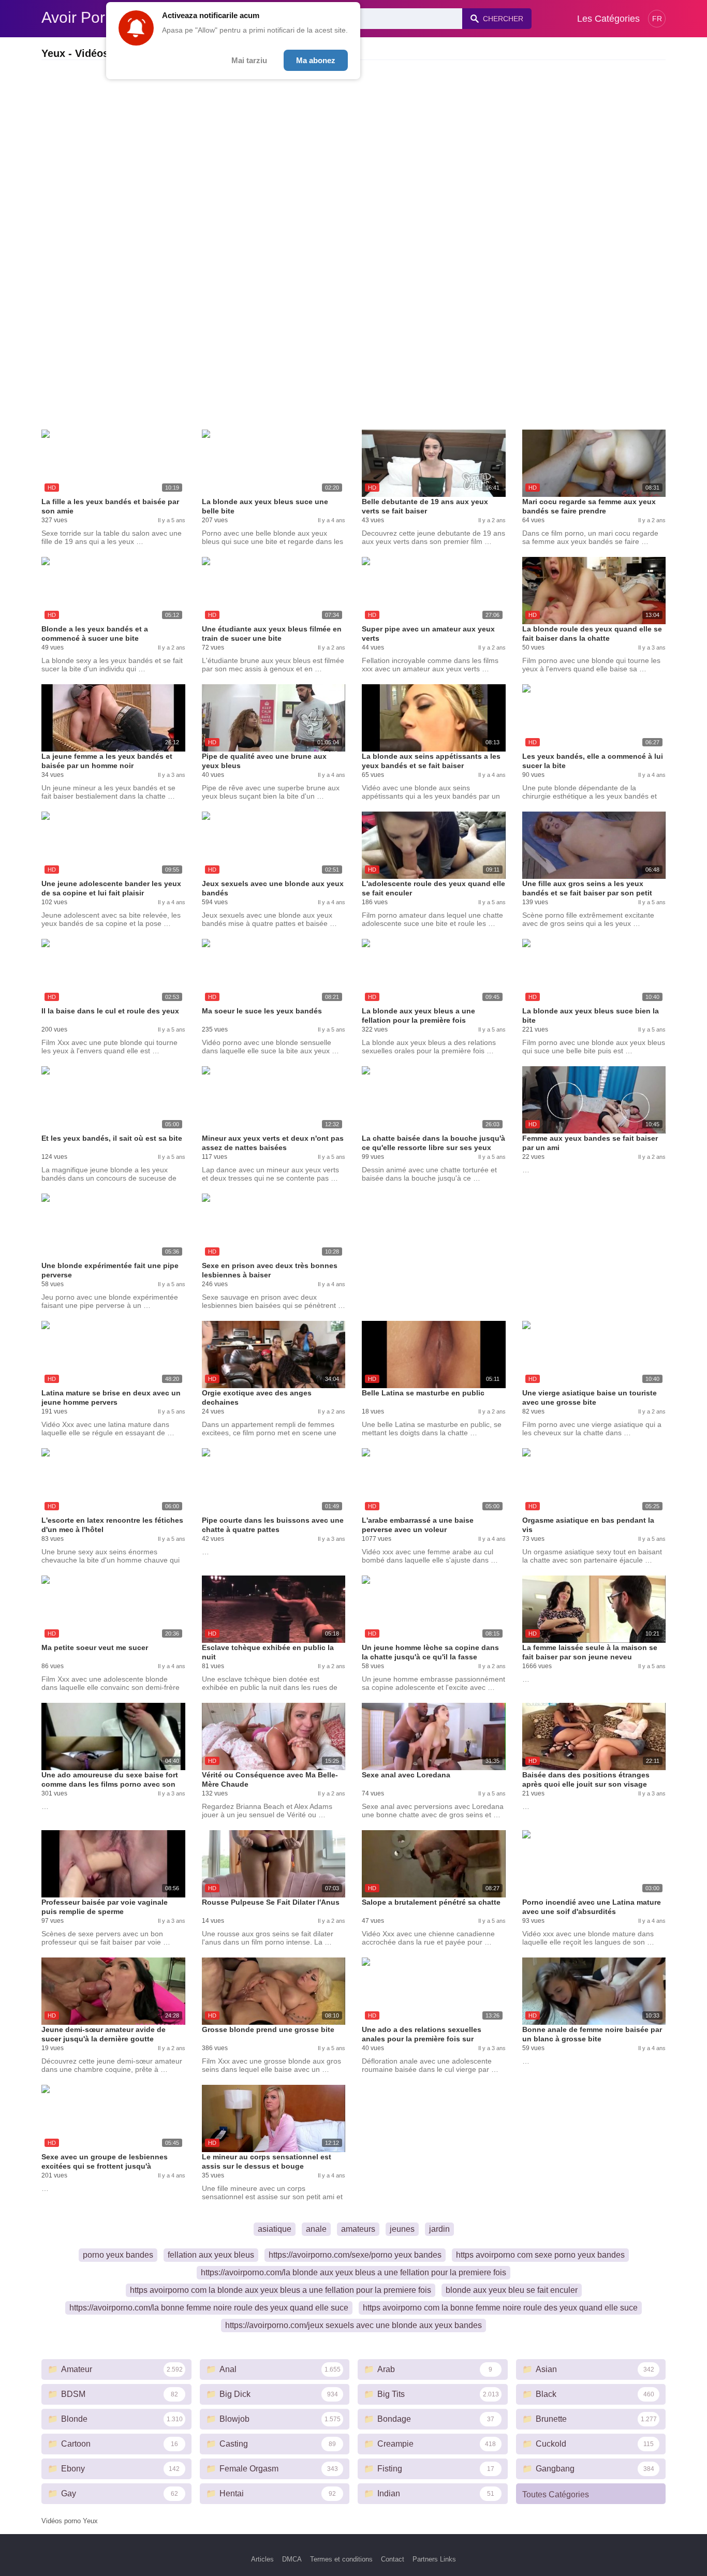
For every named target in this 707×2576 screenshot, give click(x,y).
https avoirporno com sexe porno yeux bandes (540, 2255)
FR (657, 19)
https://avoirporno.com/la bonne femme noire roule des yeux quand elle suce (209, 2308)
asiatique (275, 2229)
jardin (439, 2229)
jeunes (402, 2229)
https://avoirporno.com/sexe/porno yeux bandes (355, 2255)
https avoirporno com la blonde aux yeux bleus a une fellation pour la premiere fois (281, 2290)
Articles (262, 2559)
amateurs (358, 2229)
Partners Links (434, 2559)
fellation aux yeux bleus (211, 2255)
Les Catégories (608, 19)
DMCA (292, 2559)
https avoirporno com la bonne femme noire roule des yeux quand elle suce (500, 2308)
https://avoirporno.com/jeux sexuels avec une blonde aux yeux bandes (353, 2325)
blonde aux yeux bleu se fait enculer (512, 2290)
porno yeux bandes (118, 2255)
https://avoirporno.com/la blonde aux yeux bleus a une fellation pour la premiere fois (353, 2272)
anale (316, 2229)
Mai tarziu (249, 60)
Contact (393, 2559)
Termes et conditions (341, 2559)
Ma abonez (316, 60)
